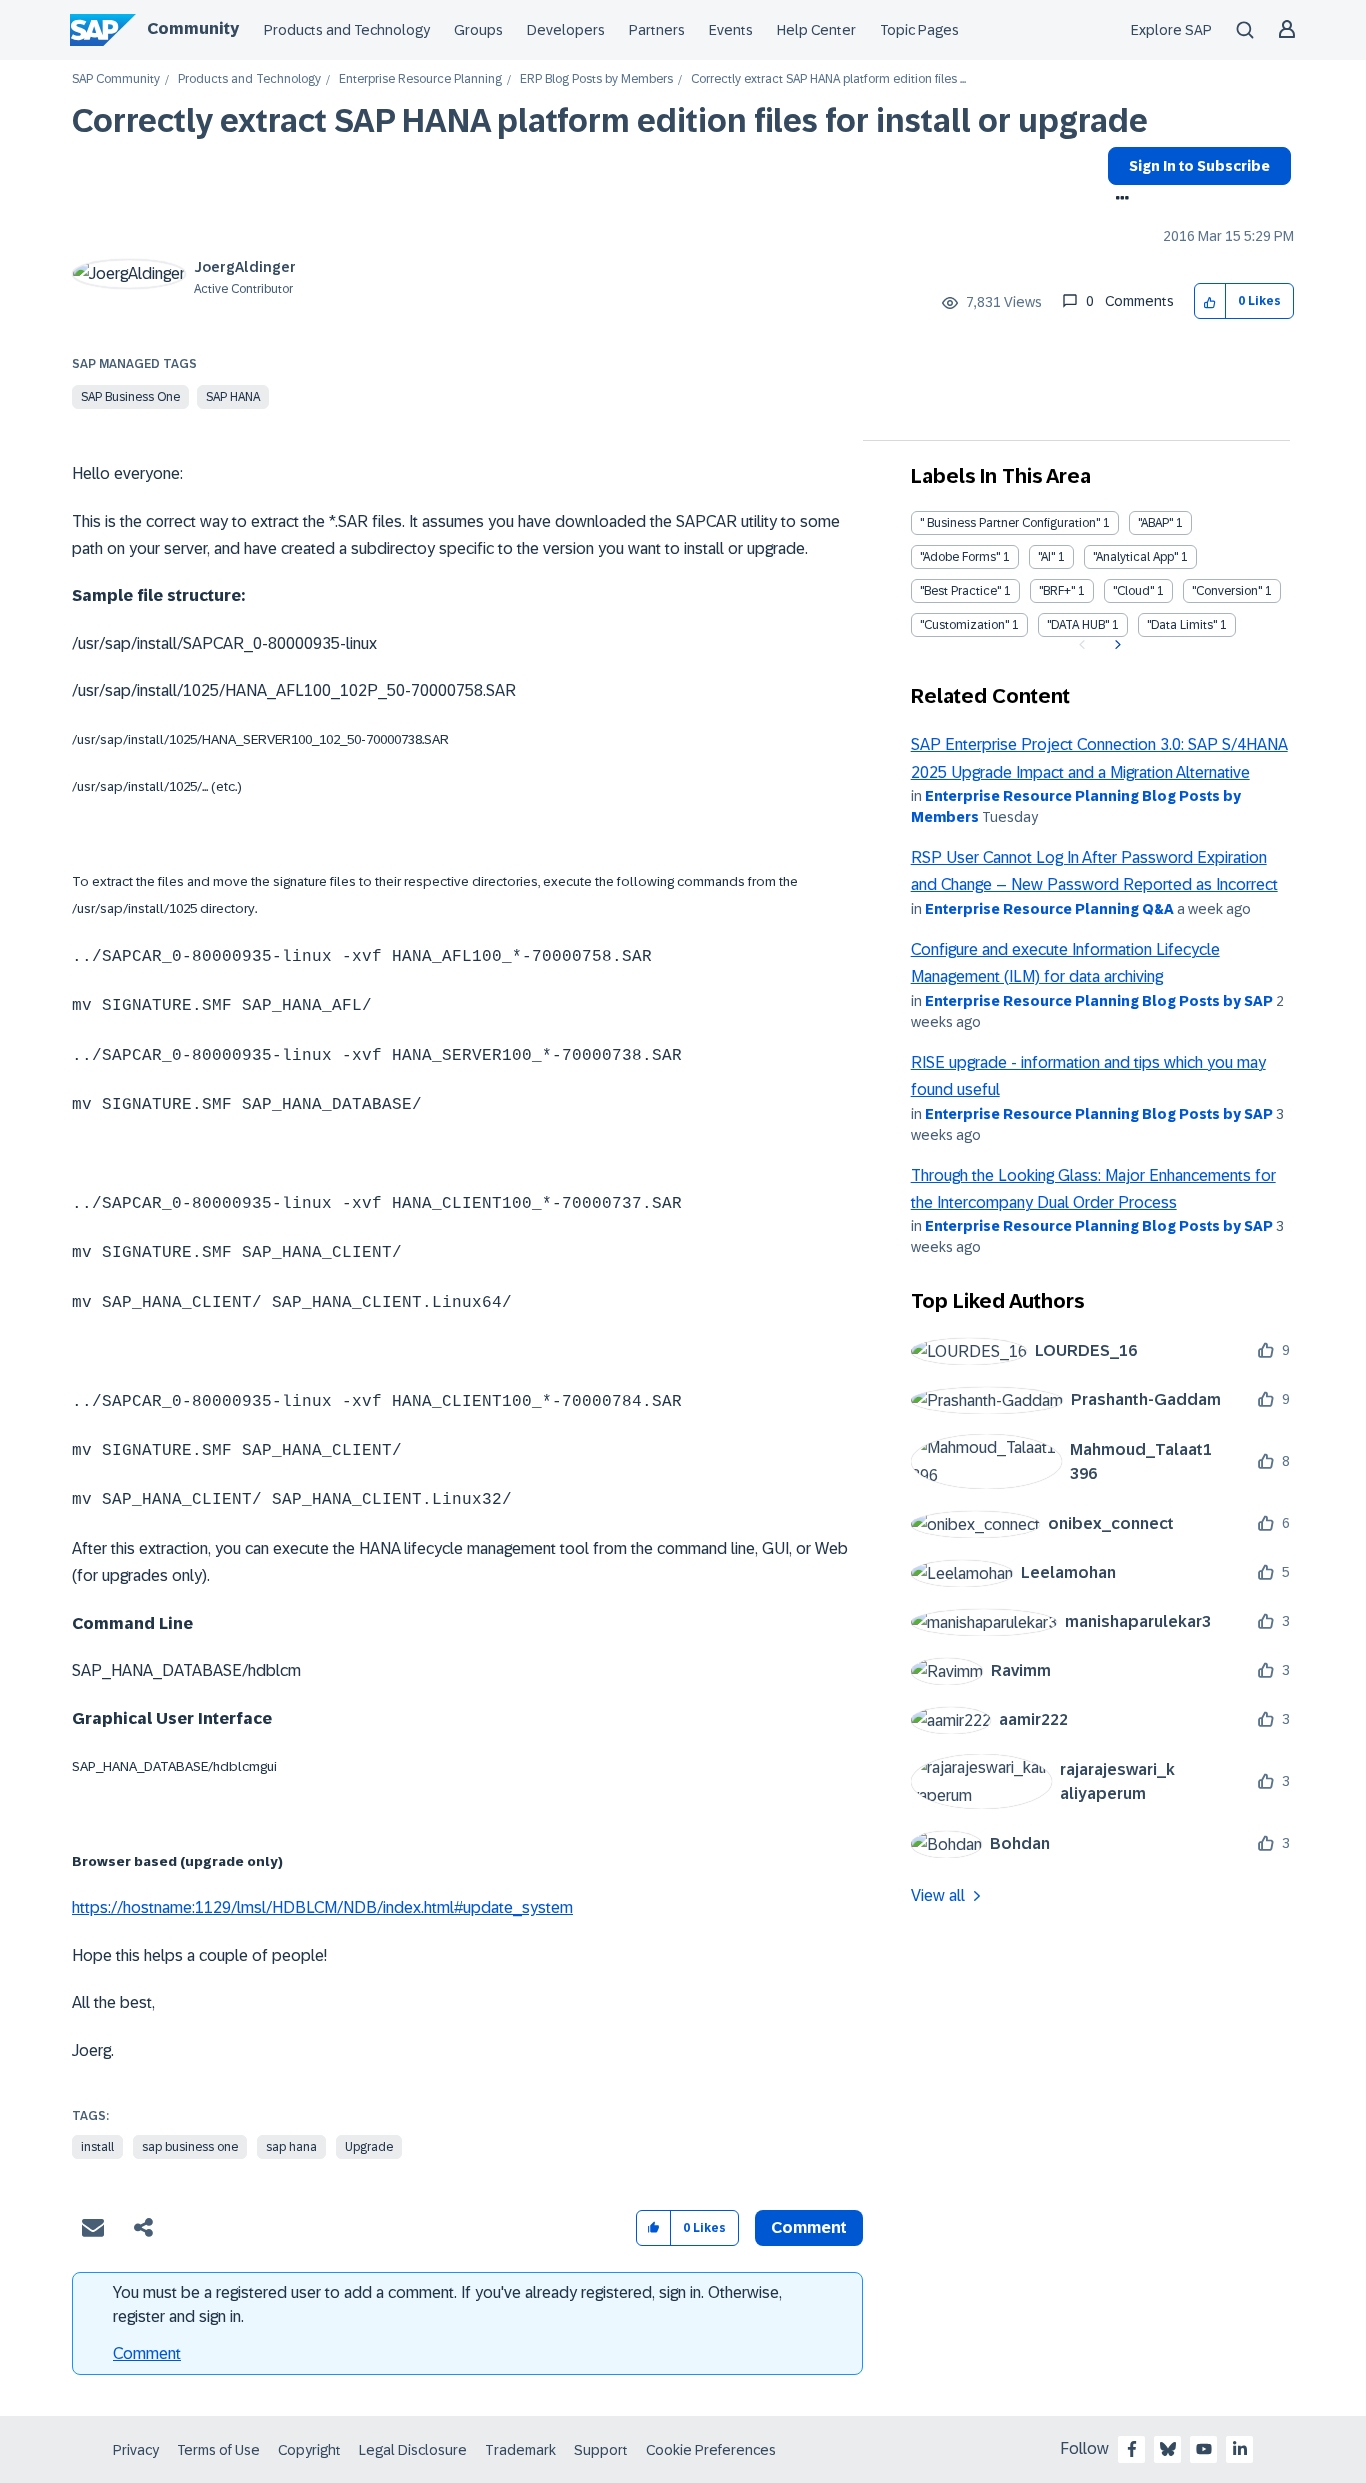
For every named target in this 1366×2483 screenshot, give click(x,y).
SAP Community (116, 79)
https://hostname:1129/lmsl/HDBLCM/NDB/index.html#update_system (322, 1907)
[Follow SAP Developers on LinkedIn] (1240, 2449)
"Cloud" (1133, 591)
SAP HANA (233, 397)
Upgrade (369, 2147)
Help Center (816, 30)
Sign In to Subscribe (1199, 166)
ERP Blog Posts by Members (596, 79)
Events (731, 30)
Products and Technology (347, 30)
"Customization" (964, 625)
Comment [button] (809, 2227)
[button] (1210, 301)
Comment (147, 2353)
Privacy (136, 2450)
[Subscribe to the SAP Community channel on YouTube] (1204, 2449)
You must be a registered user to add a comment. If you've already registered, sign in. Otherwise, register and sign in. (447, 2304)
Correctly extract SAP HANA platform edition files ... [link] (828, 79)
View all (938, 1895)
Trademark (520, 2450)
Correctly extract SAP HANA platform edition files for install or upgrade (610, 121)
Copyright (309, 2450)
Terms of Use (218, 2450)
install (97, 2147)
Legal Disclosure (413, 2450)
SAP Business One (130, 397)
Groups (478, 30)
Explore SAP (1171, 30)
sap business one (190, 2147)
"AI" (1046, 557)
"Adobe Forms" (960, 557)
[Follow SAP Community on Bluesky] (1168, 2449)
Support (601, 2450)
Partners (657, 30)
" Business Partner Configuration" (1010, 523)
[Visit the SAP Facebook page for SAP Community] (1132, 2449)
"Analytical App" (1135, 557)
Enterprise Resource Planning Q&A (1049, 909)
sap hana (291, 2147)
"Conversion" (1227, 591)
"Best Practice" (960, 591)
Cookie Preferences (711, 2450)
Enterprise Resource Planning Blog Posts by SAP (1099, 1001)
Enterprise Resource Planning (420, 79)
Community (193, 28)
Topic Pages (919, 30)
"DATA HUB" (1078, 625)
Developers (566, 30)
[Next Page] (1115, 645)
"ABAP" (1155, 523)
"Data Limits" (1182, 625)
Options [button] (1118, 200)
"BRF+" (1057, 591)
